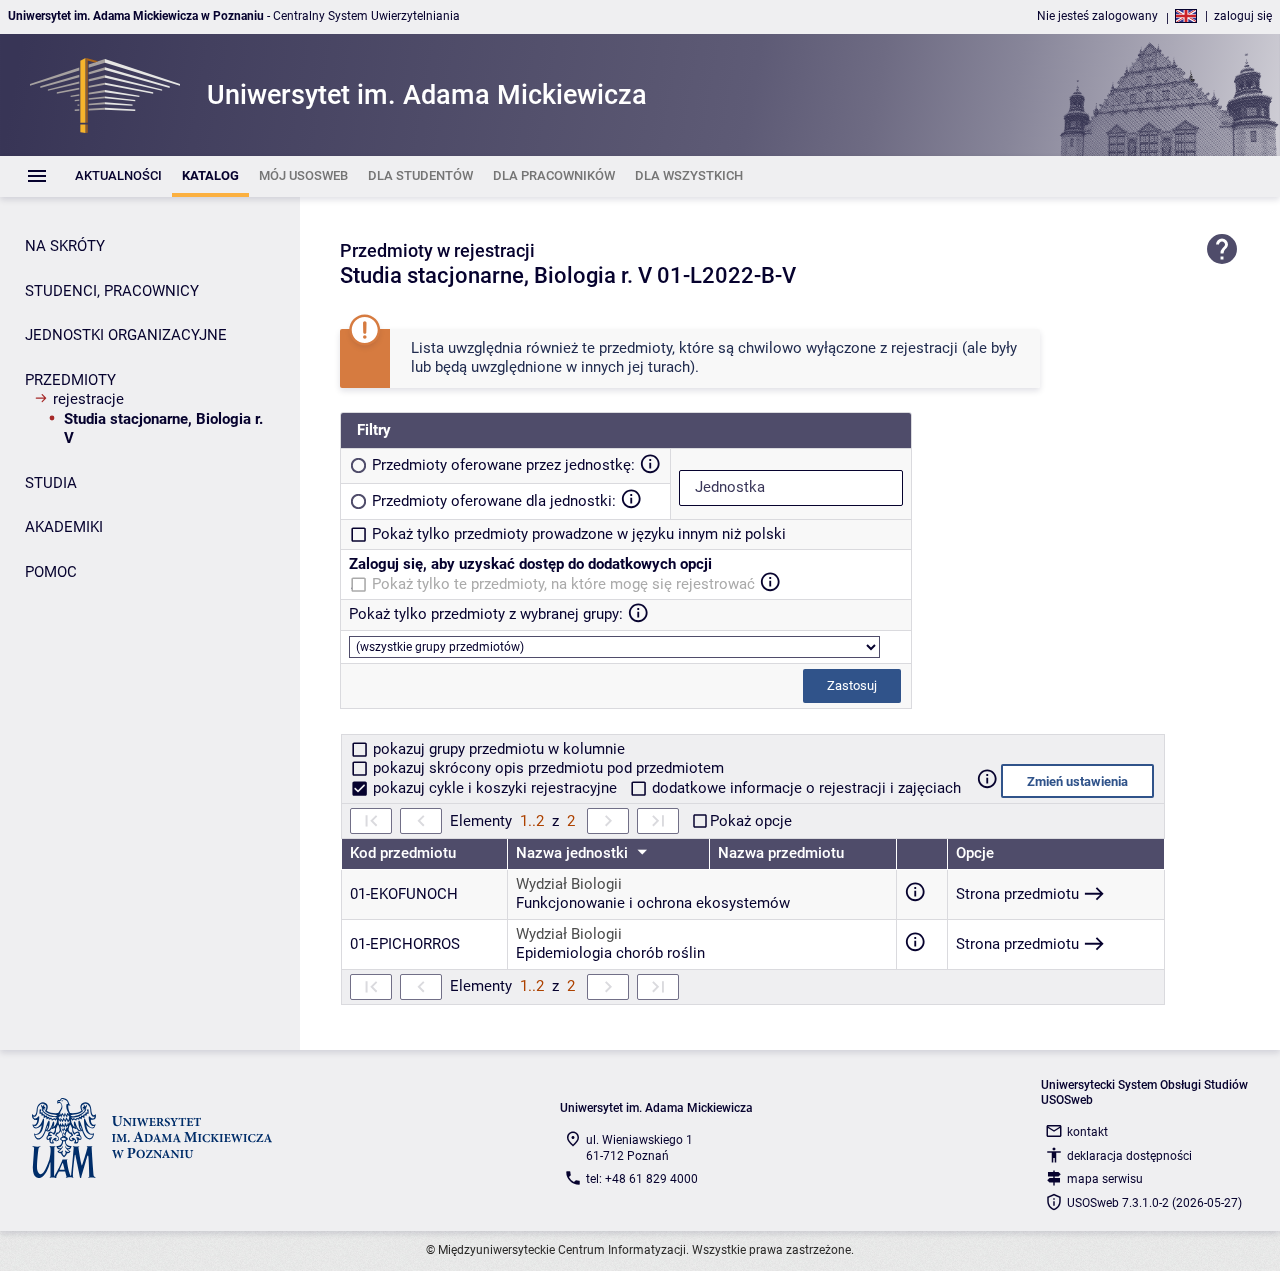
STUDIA (51, 483)
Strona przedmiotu (1017, 894)
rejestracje (88, 399)
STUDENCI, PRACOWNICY (112, 291)
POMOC (51, 572)
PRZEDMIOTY (70, 380)
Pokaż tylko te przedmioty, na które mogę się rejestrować (563, 584)
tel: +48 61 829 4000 (642, 1179)
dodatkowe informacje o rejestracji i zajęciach (804, 788)
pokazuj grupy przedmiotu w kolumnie (497, 749)
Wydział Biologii (569, 884)
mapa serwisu (1105, 1179)
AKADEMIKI (64, 527)
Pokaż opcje (751, 821)
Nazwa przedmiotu (781, 853)
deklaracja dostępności (1129, 1156)
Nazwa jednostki (574, 853)
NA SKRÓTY (65, 246)
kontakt (1087, 1132)
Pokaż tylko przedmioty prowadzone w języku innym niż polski (579, 534)
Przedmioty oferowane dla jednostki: (494, 501)
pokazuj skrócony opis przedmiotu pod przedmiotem (546, 768)
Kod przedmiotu (403, 853)
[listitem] (118, 176)
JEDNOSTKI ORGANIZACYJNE (126, 335)
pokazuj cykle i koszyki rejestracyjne (495, 788)
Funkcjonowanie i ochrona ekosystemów (653, 903)
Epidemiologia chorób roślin (610, 953)
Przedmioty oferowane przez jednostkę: (503, 465)
